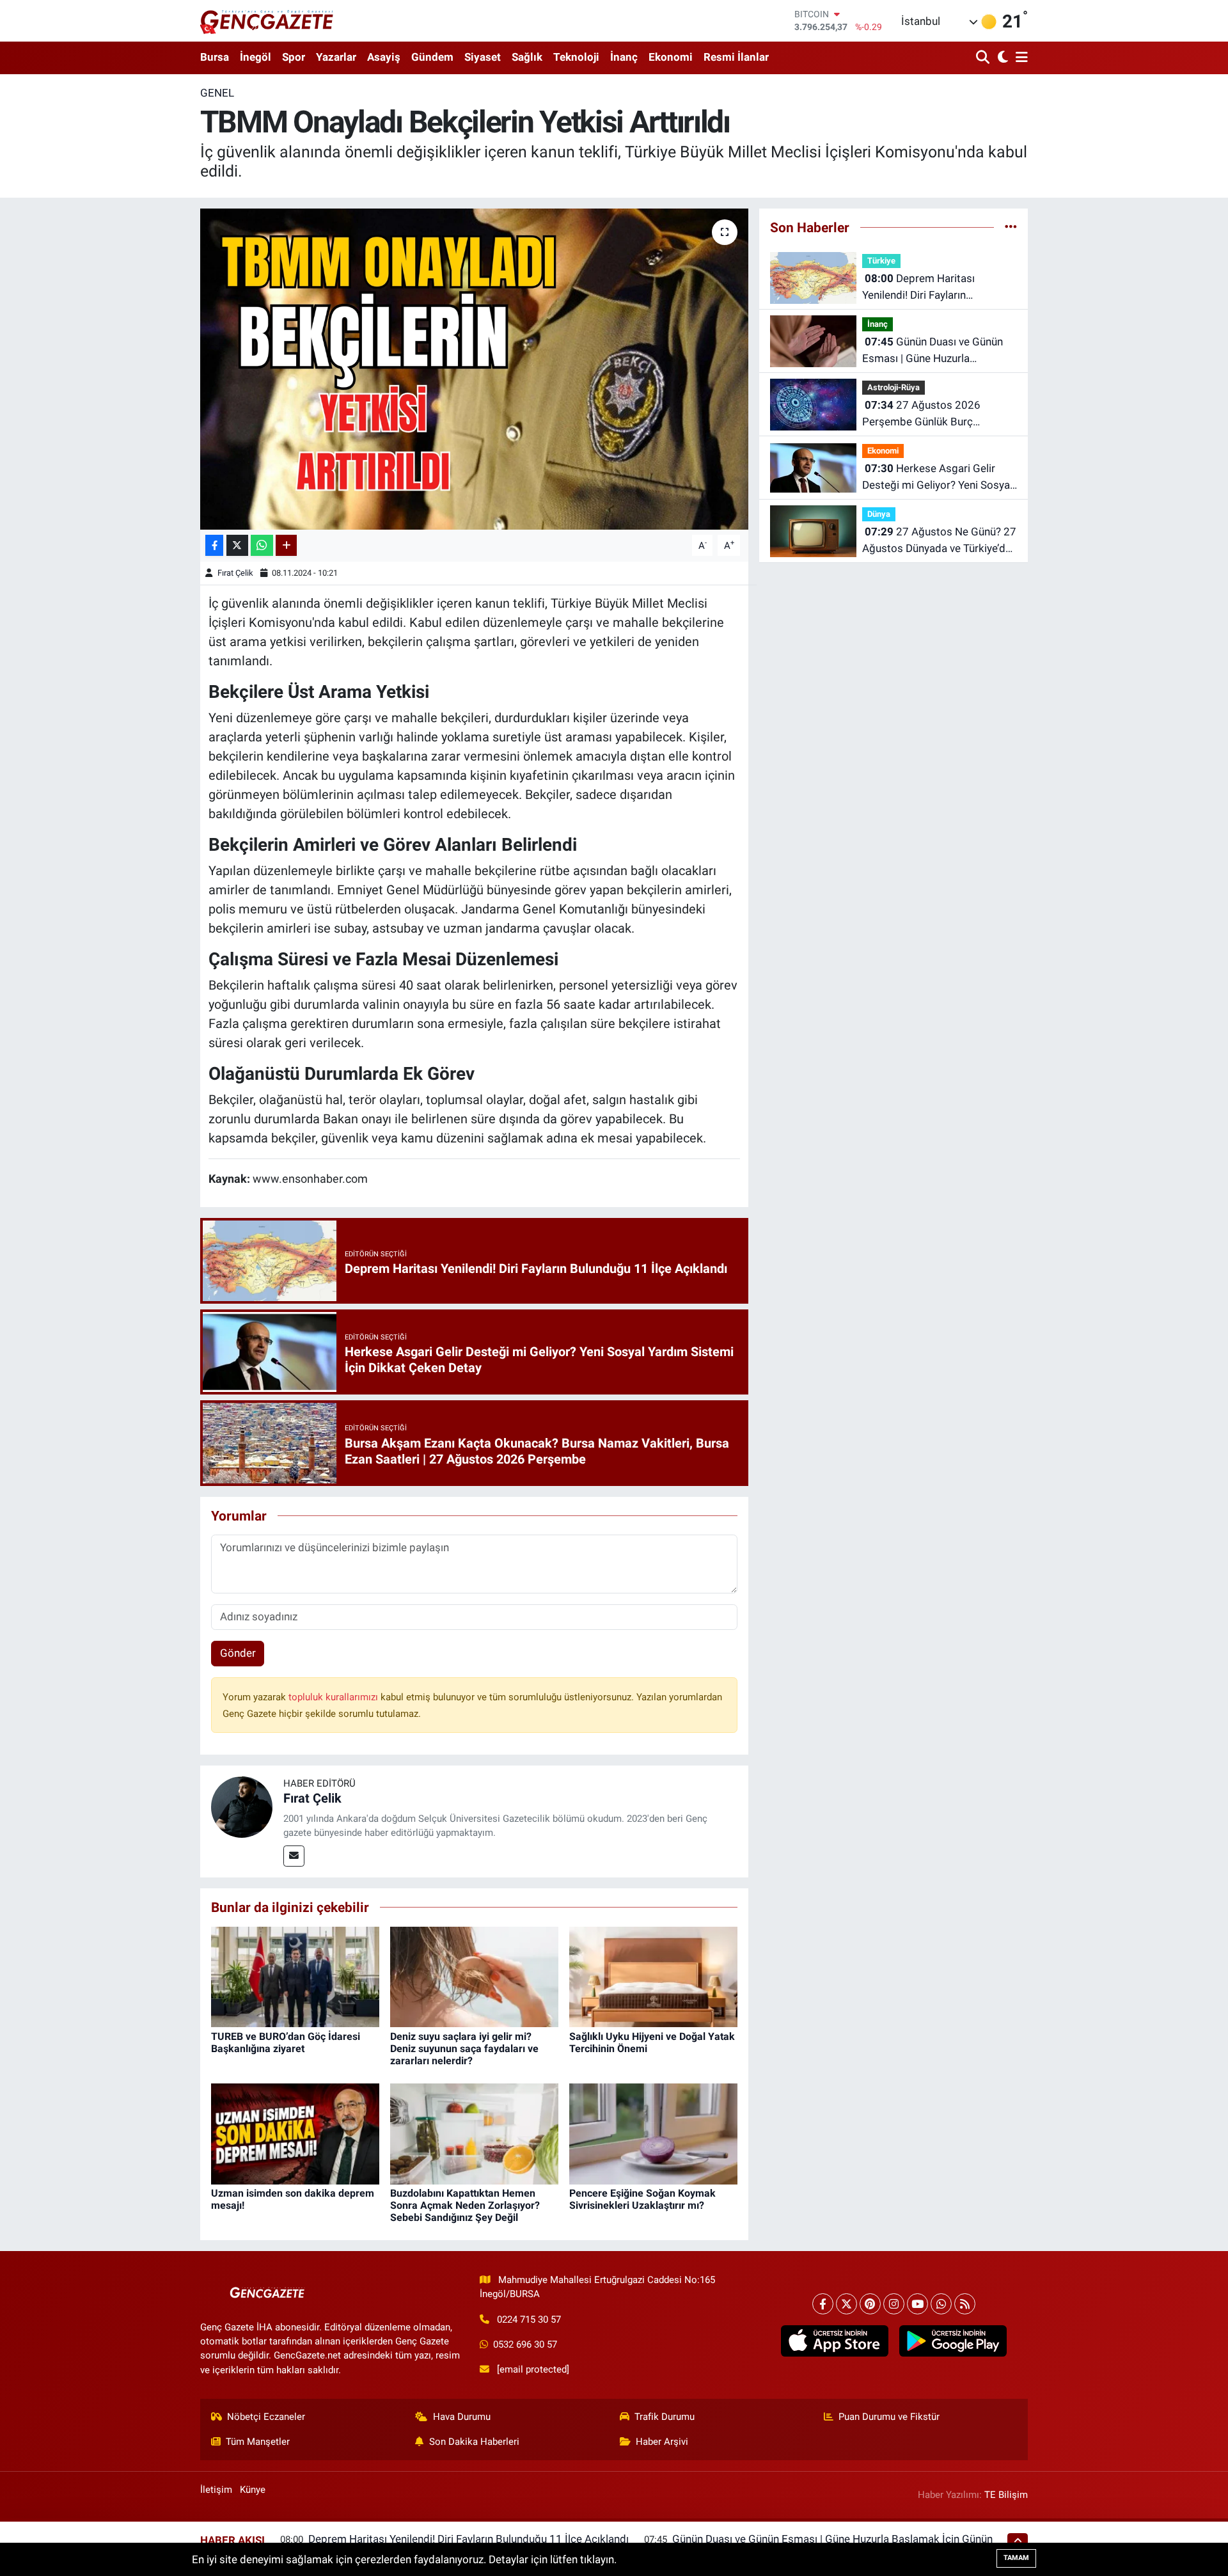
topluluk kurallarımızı (335, 1697)
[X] (846, 2304)
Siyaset (483, 57)
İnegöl (256, 57)
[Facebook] (823, 2304)
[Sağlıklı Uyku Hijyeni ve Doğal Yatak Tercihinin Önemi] (653, 1976)
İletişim (216, 2490)
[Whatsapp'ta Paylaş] (262, 545)
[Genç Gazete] (267, 20)
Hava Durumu (462, 2417)
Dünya (879, 514)
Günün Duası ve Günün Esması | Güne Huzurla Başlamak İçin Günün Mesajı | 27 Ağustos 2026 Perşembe (933, 351)
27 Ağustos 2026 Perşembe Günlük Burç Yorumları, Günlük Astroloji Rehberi (926, 414)
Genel (217, 93)
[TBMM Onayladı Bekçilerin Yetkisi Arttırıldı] (474, 369)
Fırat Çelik (235, 573)
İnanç (624, 57)
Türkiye (881, 261)
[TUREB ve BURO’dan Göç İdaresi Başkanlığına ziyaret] (295, 1976)
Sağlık (527, 57)
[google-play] (953, 2341)
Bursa (215, 57)
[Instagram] (894, 2304)
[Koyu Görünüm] (1001, 58)
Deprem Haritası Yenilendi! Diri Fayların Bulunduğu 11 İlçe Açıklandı (929, 288)
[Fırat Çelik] (242, 1806)
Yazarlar (336, 57)
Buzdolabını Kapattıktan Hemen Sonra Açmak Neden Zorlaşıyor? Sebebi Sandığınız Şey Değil (465, 2205)
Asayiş (384, 57)
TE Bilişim (1006, 2495)
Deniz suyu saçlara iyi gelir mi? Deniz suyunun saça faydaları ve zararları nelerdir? (464, 2049)
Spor (294, 57)
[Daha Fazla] (286, 545)
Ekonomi (671, 57)
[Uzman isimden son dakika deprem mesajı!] (295, 2133)
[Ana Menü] (1019, 58)
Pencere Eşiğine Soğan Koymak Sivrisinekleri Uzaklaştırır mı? (642, 2199)
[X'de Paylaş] (237, 545)
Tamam (1016, 2558)
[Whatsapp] (941, 2304)
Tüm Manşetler (258, 2442)
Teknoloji (576, 57)
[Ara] (984, 58)
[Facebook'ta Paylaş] (214, 545)
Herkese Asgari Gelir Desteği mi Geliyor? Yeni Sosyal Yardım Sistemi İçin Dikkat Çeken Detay (937, 478)
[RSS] (965, 2304)
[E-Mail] (294, 1856)
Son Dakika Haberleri (474, 2442)
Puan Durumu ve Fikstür (889, 2417)
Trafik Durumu (665, 2417)
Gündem (432, 57)
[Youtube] (917, 2304)
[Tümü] (1011, 227)
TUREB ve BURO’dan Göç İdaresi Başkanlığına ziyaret (286, 2043)
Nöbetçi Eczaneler (266, 2417)
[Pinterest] (870, 2304)
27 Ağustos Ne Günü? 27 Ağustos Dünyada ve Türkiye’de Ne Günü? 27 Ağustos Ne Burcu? (939, 541)
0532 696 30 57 (525, 2344)
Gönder (238, 1653)
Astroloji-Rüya (893, 387)
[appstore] (834, 2341)
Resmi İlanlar (736, 57)
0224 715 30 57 (529, 2319)
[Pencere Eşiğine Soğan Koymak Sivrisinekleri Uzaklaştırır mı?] (653, 2133)
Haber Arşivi (662, 2442)
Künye (253, 2490)
